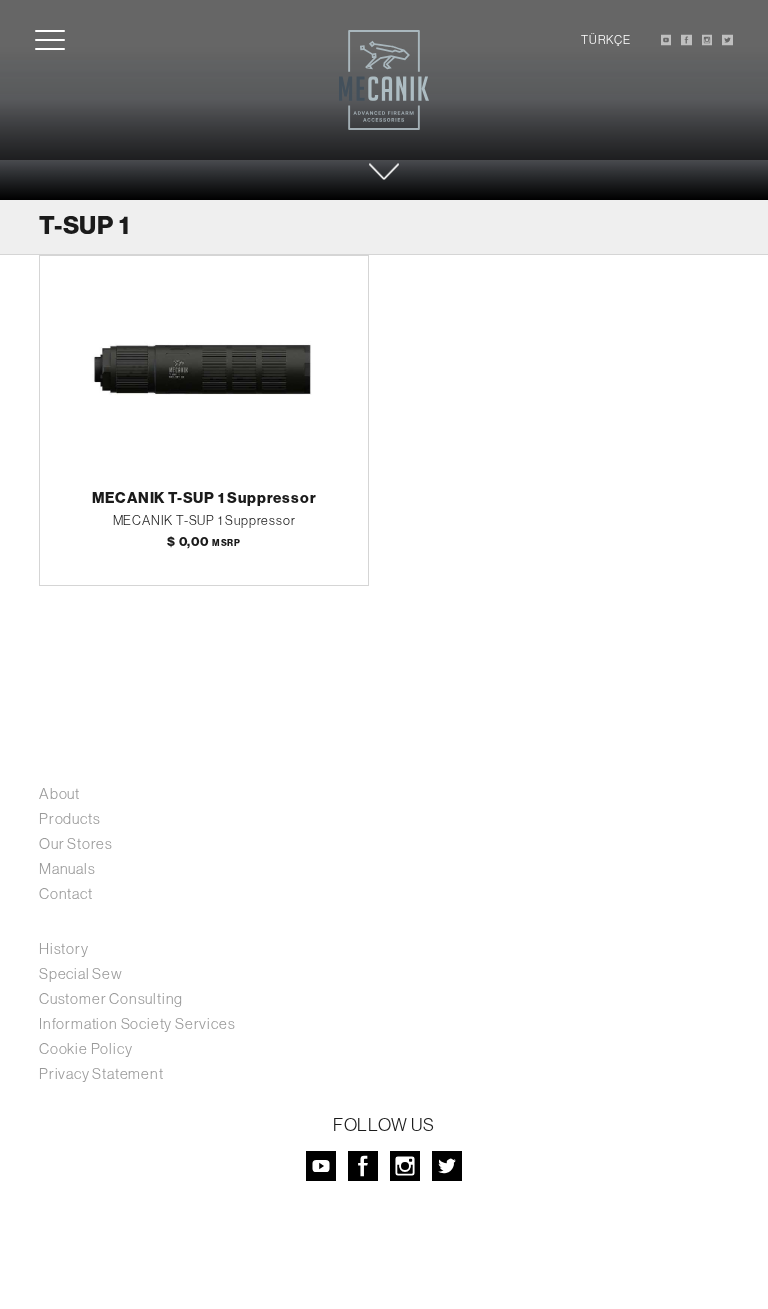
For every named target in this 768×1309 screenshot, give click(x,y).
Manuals (67, 868)
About (59, 793)
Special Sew (81, 973)
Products (69, 818)
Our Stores (76, 843)
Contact (66, 893)
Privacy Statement (101, 1073)
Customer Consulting (111, 998)
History (64, 948)
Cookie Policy (85, 1048)
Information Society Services (137, 1023)
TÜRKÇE (606, 40)
